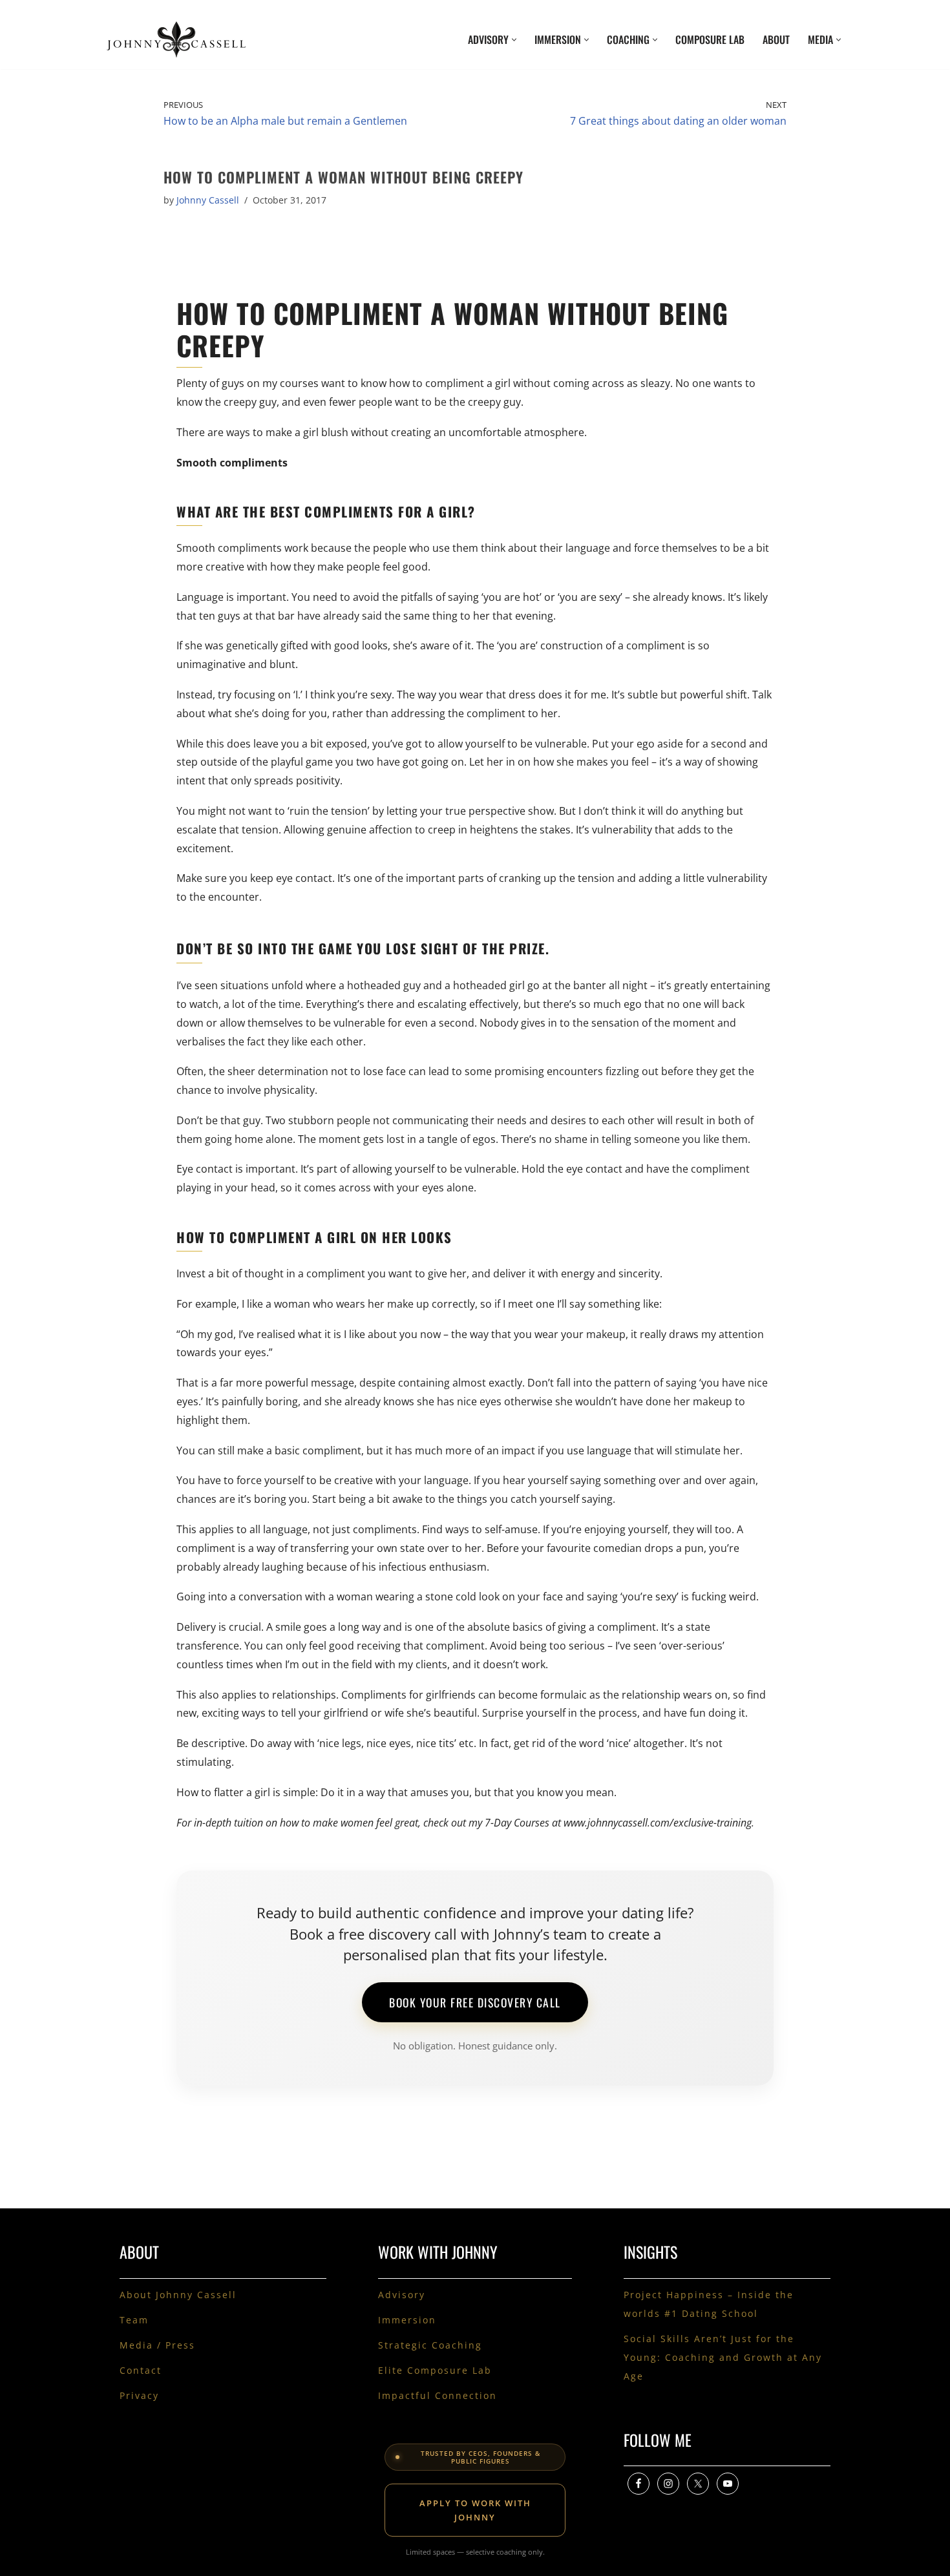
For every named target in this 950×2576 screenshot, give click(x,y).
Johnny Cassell (208, 200)
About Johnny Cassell (178, 2295)
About (776, 39)
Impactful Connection (438, 2395)
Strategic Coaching (430, 2345)
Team (134, 2320)
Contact (141, 2370)
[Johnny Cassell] (176, 39)
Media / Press (157, 2345)
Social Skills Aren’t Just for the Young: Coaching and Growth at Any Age (723, 2357)
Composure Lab (710, 39)
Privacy (139, 2395)
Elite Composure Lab (435, 2370)
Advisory (402, 2295)
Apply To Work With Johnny (475, 2510)
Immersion (407, 2320)
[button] (514, 40)
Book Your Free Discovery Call (475, 2002)
